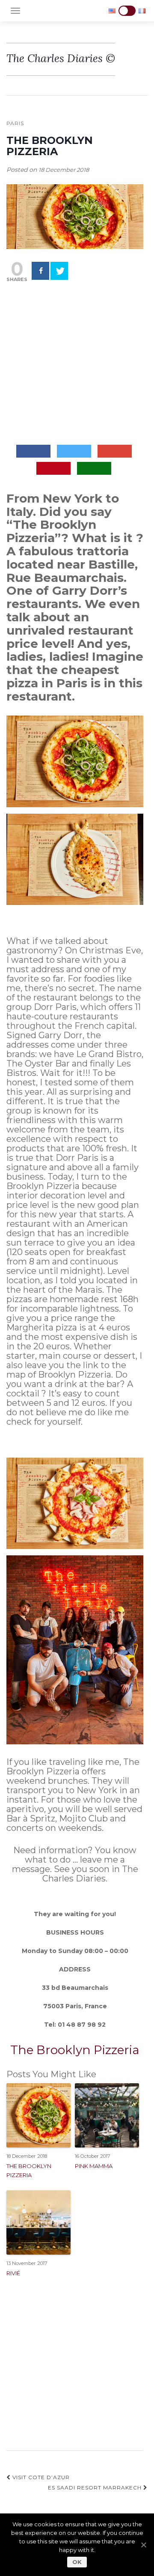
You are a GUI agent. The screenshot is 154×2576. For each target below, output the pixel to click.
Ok (77, 2562)
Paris (15, 123)
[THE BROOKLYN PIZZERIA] (75, 216)
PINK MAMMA (94, 2166)
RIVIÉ (13, 2273)
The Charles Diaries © (61, 58)
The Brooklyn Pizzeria (75, 2050)
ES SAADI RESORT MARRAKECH (96, 2488)
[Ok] (143, 2545)
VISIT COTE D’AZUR (40, 2477)
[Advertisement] (77, 364)
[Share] (40, 271)
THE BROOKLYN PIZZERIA (29, 2170)
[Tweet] (59, 271)
